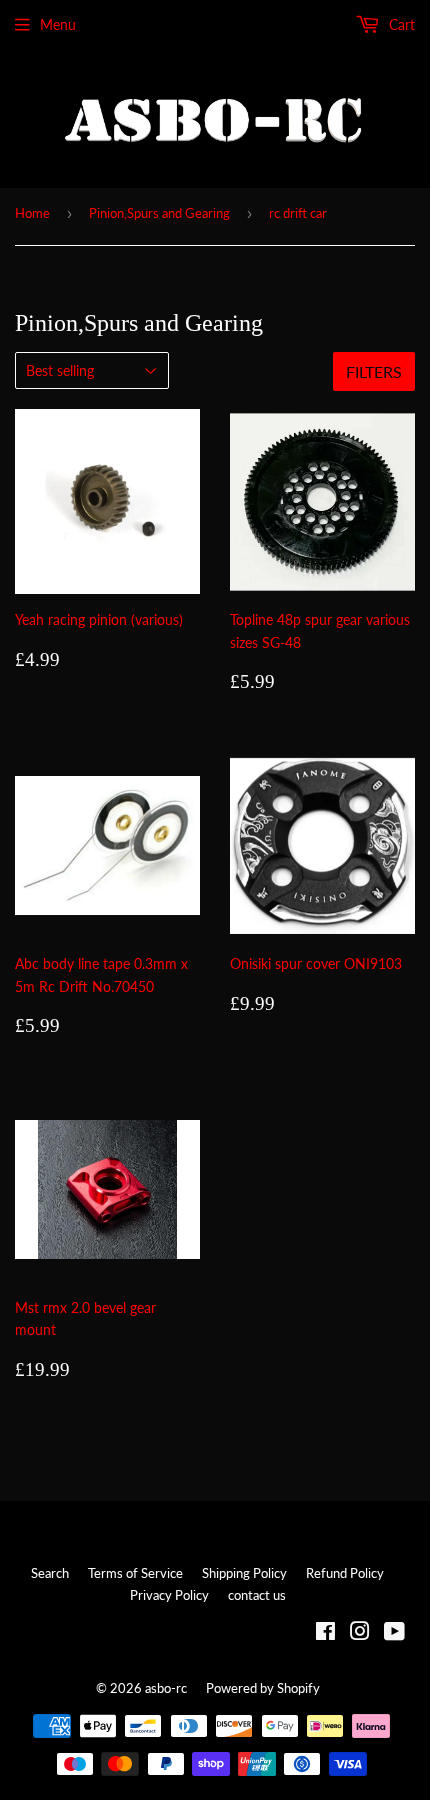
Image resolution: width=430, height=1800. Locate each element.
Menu (58, 24)
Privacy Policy (169, 1595)
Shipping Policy (244, 1573)
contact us (257, 1595)
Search (50, 1573)
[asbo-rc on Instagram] (360, 1633)
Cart (400, 24)
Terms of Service (135, 1573)
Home (32, 213)
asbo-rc (166, 1688)
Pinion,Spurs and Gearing (159, 213)
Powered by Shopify (263, 1688)
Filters (374, 371)
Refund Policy (345, 1573)
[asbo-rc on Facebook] (325, 1633)
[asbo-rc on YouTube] (394, 1633)
